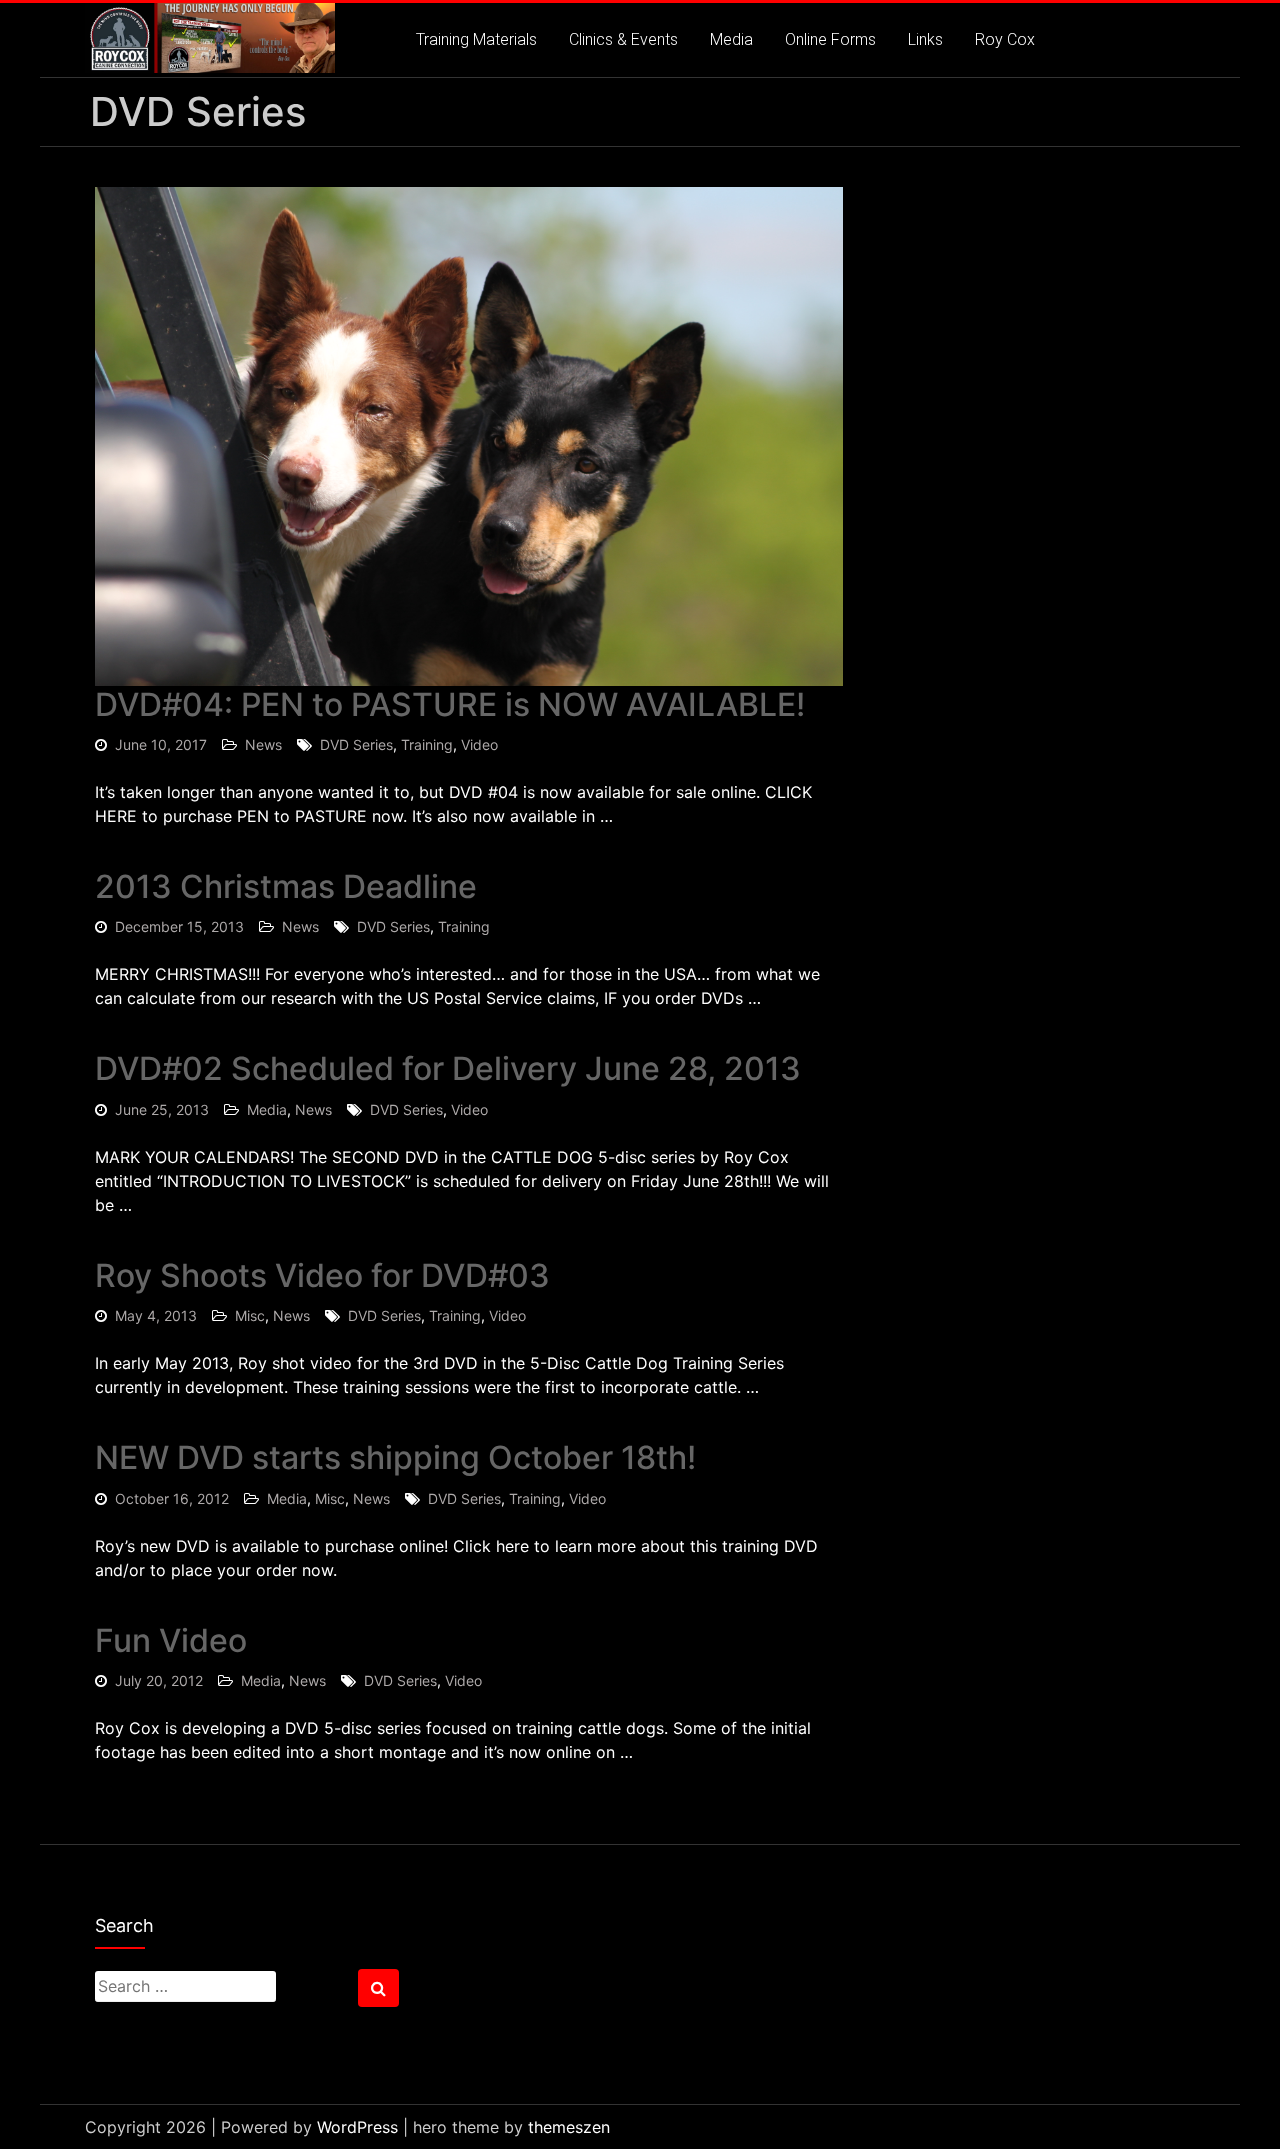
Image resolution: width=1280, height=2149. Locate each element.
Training (427, 744)
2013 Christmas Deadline (286, 886)
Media (731, 39)
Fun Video (171, 1640)
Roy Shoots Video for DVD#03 (322, 1275)
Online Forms (830, 39)
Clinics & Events (623, 39)
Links (925, 39)
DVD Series (356, 744)
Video (479, 744)
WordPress (357, 2127)
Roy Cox (1005, 39)
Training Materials (476, 39)
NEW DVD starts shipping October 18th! (395, 1457)
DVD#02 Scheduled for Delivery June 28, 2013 (448, 1068)
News (263, 744)
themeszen (569, 2127)
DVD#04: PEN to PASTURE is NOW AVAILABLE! (450, 704)
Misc (250, 1315)
